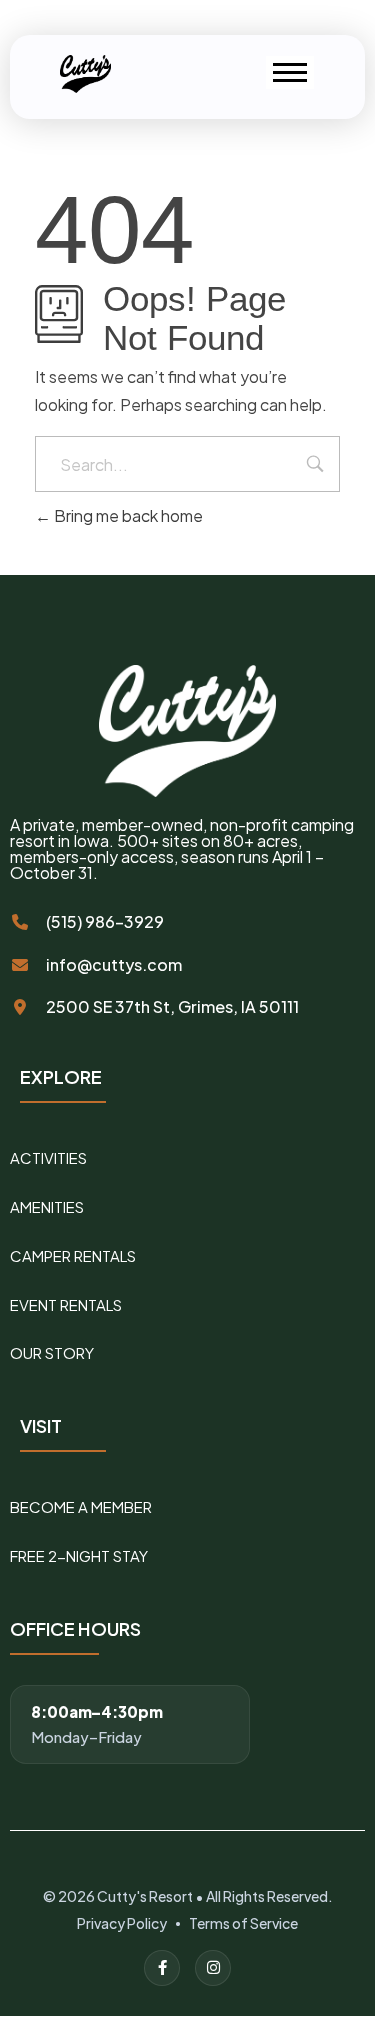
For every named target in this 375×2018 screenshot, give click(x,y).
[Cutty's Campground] (88, 74)
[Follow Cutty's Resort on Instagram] (213, 1968)
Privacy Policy (122, 1923)
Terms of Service (243, 1923)
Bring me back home (127, 515)
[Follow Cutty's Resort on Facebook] (162, 1968)
